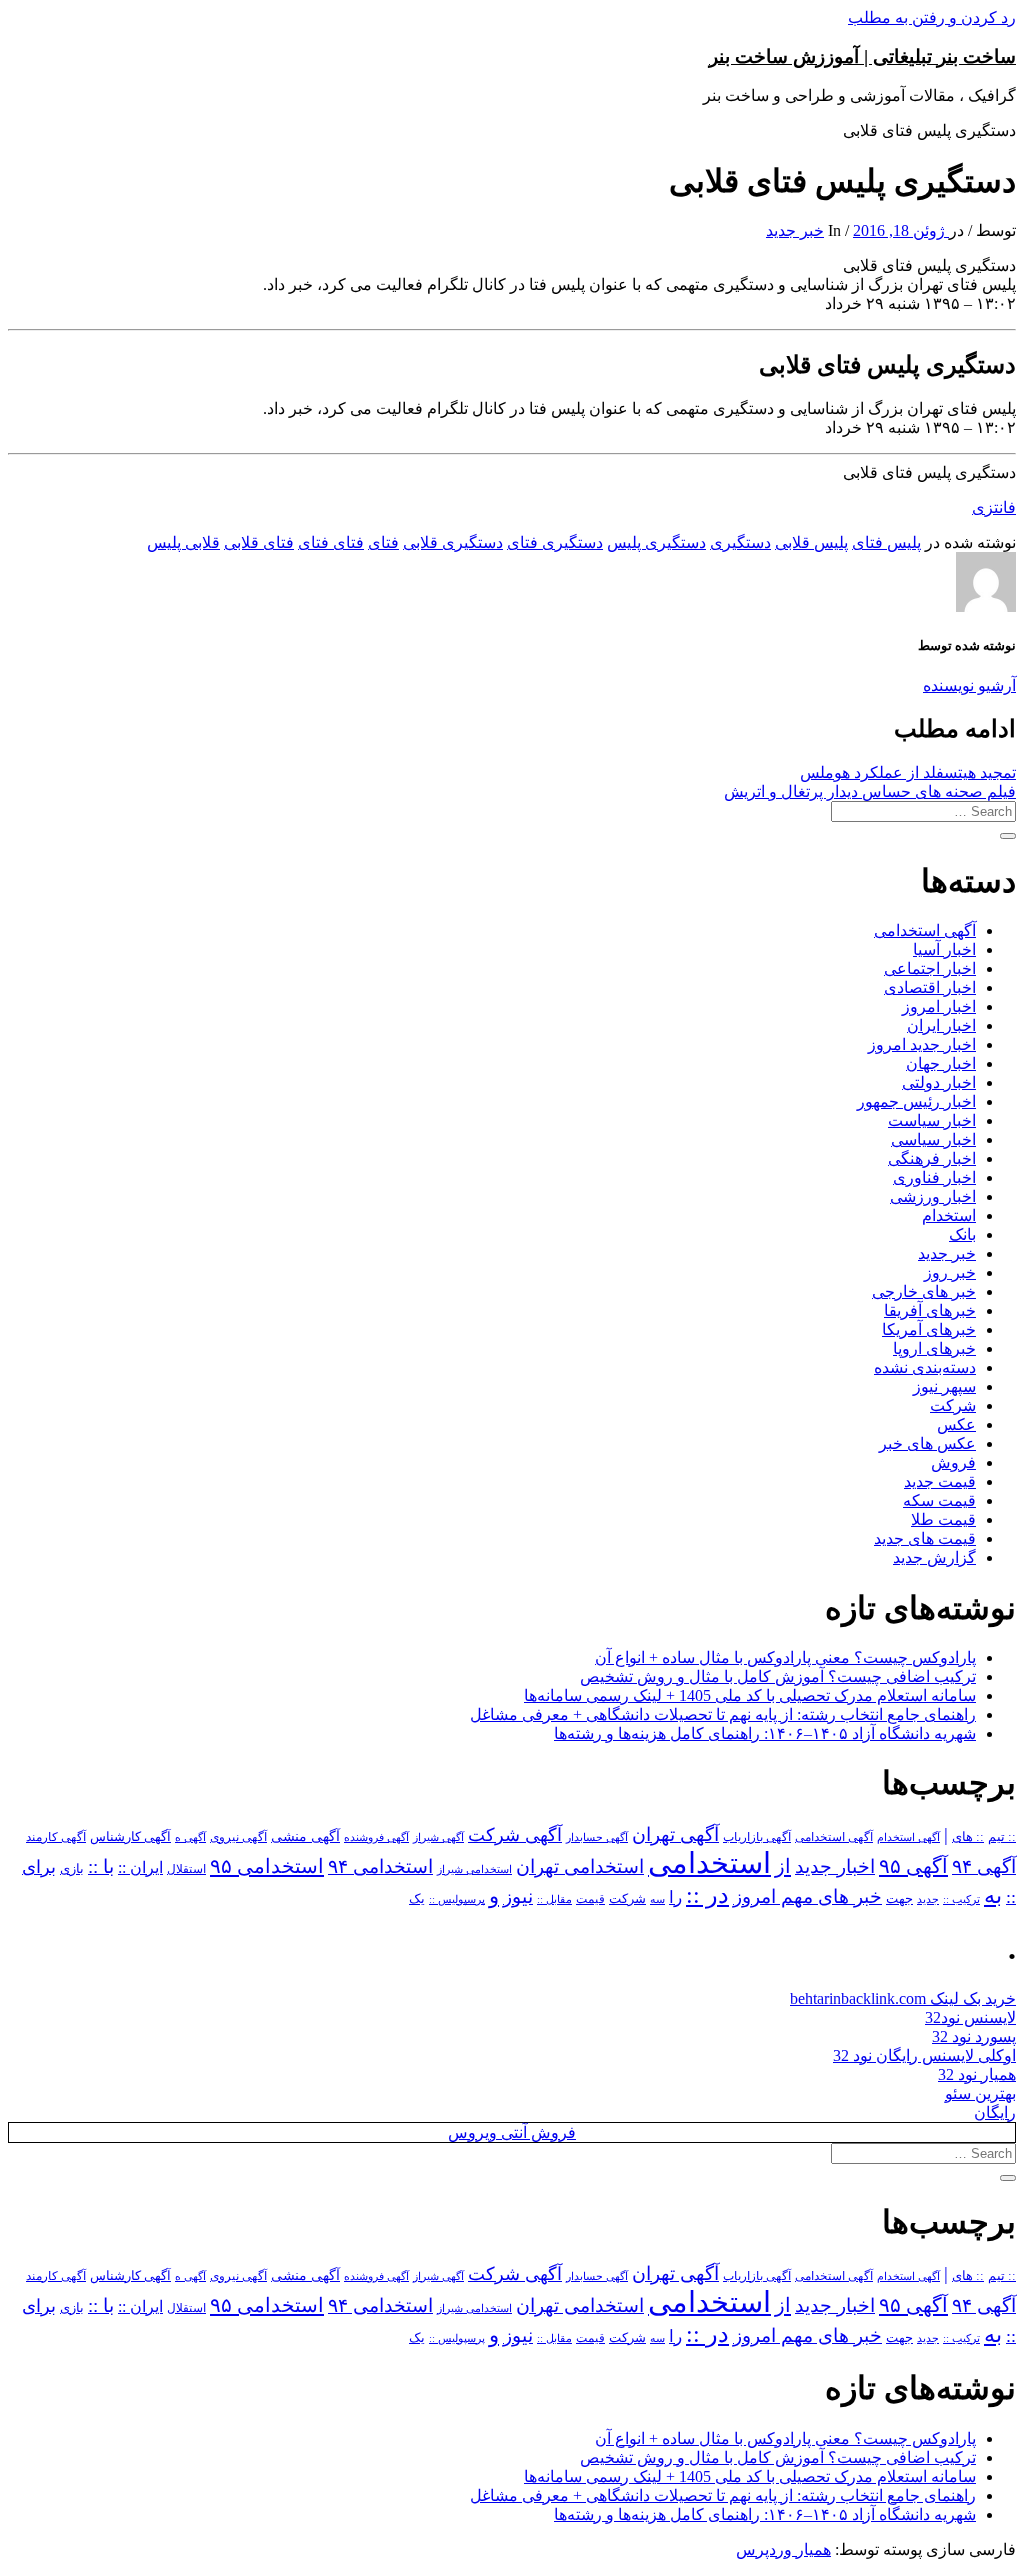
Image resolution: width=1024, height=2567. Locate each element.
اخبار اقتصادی (930, 987)
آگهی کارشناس (130, 1837)
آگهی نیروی (238, 1837)
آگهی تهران (675, 1834)
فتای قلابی (259, 542)
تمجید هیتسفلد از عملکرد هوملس (908, 772)
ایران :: (140, 1867)
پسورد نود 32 (974, 2036)
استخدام (949, 1215)
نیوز (518, 1896)
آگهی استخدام (908, 1837)
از (783, 1866)
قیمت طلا (943, 1519)
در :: (707, 1894)
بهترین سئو (980, 2093)
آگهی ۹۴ (984, 1866)
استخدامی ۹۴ (380, 1866)
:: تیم (1002, 1837)
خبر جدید (795, 230)
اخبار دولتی (939, 1082)
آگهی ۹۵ (913, 1866)
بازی (72, 1869)
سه (657, 1899)
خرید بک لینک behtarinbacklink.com (903, 1998)
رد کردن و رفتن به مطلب (932, 17)
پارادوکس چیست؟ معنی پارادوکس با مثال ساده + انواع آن (785, 1657)
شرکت (953, 1405)
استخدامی (709, 1863)
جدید (928, 1899)
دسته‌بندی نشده (925, 1367)
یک (417, 1898)
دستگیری (740, 542)
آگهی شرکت (515, 1835)
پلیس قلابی (811, 542)
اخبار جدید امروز (922, 1044)
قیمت (590, 1899)
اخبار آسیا (944, 949)
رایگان (995, 2112)
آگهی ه (190, 1837)
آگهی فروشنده (376, 1837)
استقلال (186, 1869)
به (993, 1895)
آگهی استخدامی (925, 930)
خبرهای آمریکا (929, 1329)
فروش (953, 1462)
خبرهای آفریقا (930, 1310)
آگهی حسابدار (597, 1837)
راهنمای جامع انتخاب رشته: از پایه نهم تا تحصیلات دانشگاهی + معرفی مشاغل (723, 1714)
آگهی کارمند (56, 1837)
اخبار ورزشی (933, 1196)
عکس (956, 1424)
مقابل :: (554, 1899)
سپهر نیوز (944, 1386)
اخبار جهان (941, 1063)
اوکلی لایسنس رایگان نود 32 (924, 2055)
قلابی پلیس (183, 542)
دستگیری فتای (555, 542)
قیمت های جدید (925, 1538)
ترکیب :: (961, 1899)
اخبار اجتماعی (930, 968)
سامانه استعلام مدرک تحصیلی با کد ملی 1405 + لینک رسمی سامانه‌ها (750, 1695)
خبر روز (950, 1272)
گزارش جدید (934, 1557)
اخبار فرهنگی (932, 1158)
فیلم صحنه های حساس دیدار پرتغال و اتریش (870, 791)
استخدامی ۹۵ (267, 1866)
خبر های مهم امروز (807, 1896)
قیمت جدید (940, 1481)
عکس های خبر (927, 1443)
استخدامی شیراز (474, 1869)
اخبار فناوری (934, 1177)
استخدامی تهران (580, 1866)
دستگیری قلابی (453, 542)
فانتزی (994, 507)
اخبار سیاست (932, 1120)
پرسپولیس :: (457, 1899)
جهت (899, 1899)
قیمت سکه (939, 1500)
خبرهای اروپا (934, 1348)
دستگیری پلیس (656, 542)
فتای (383, 542)
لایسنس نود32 (970, 2017)
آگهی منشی (305, 1836)
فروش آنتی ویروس (512, 2132)
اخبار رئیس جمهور (916, 1101)
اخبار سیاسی (933, 1139)
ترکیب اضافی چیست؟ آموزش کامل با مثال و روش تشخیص (778, 1676)
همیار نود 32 (977, 2074)
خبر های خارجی (924, 1291)
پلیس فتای (886, 542)
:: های (968, 1837)
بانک (962, 1234)
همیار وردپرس (783, 2549)
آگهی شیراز (438, 1837)
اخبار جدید (835, 1866)
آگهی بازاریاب (757, 1837)
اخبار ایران (941, 1025)
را (675, 1897)
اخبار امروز (939, 1006)
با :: (101, 1867)
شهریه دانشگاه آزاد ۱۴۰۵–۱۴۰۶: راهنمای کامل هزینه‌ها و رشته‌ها (765, 1733)
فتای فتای (331, 542)
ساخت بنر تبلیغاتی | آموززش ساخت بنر (862, 56)
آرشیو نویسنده (969, 685)
